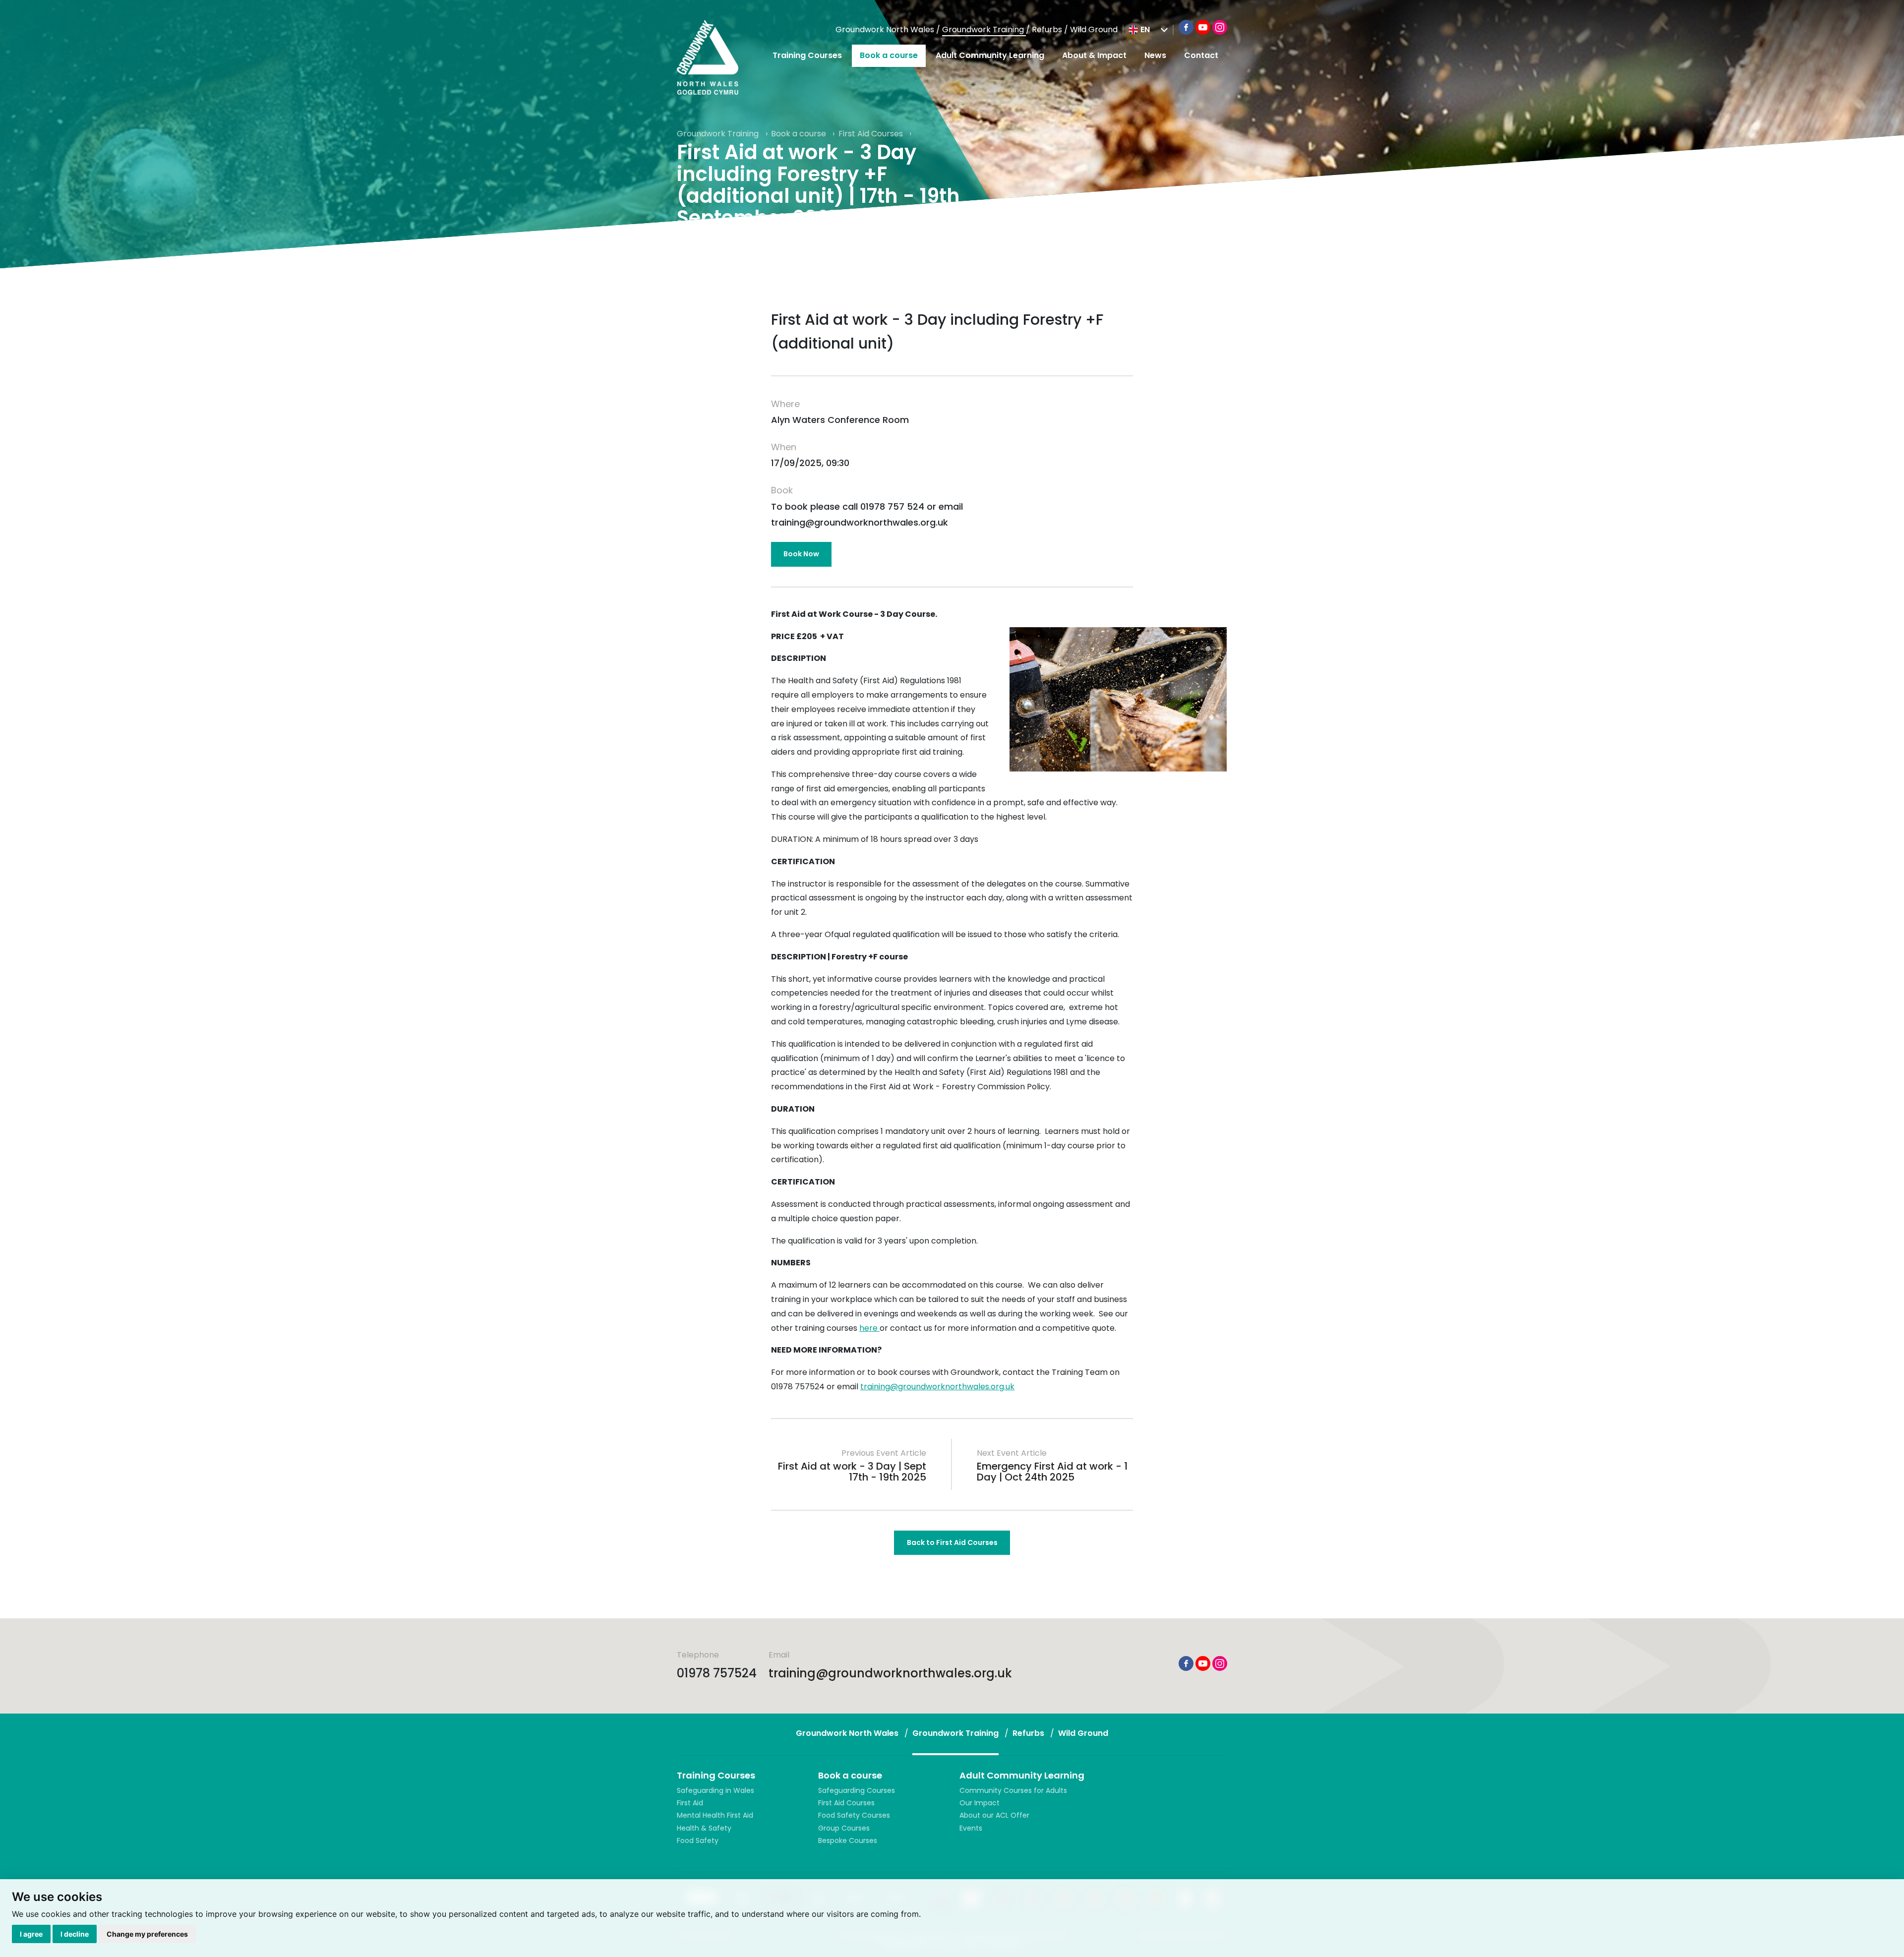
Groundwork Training (984, 30)
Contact (1201, 55)
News (1155, 55)
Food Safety (698, 1840)
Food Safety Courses (854, 1815)
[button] (1148, 30)
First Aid (690, 1803)
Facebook (1186, 27)
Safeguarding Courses (857, 1790)
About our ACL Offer (994, 1815)
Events (971, 1828)
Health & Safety (704, 1828)
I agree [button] (31, 1934)
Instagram (1220, 27)
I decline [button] (75, 1934)
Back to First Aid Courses (952, 1542)
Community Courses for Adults (1013, 1790)
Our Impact (980, 1803)
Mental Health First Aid (715, 1815)
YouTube (1203, 27)
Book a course (889, 55)
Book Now (801, 554)
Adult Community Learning (990, 55)
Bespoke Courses (848, 1840)
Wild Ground (1094, 30)
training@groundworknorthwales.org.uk (937, 1387)
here (869, 1328)
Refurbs (1048, 30)
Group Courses (844, 1828)
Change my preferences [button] (147, 1934)
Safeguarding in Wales (715, 1790)
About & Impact (1094, 55)
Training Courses (807, 55)
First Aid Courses (872, 134)
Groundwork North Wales (886, 30)
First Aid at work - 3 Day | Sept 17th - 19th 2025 (852, 1472)
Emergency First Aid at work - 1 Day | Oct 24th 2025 (1052, 1472)
